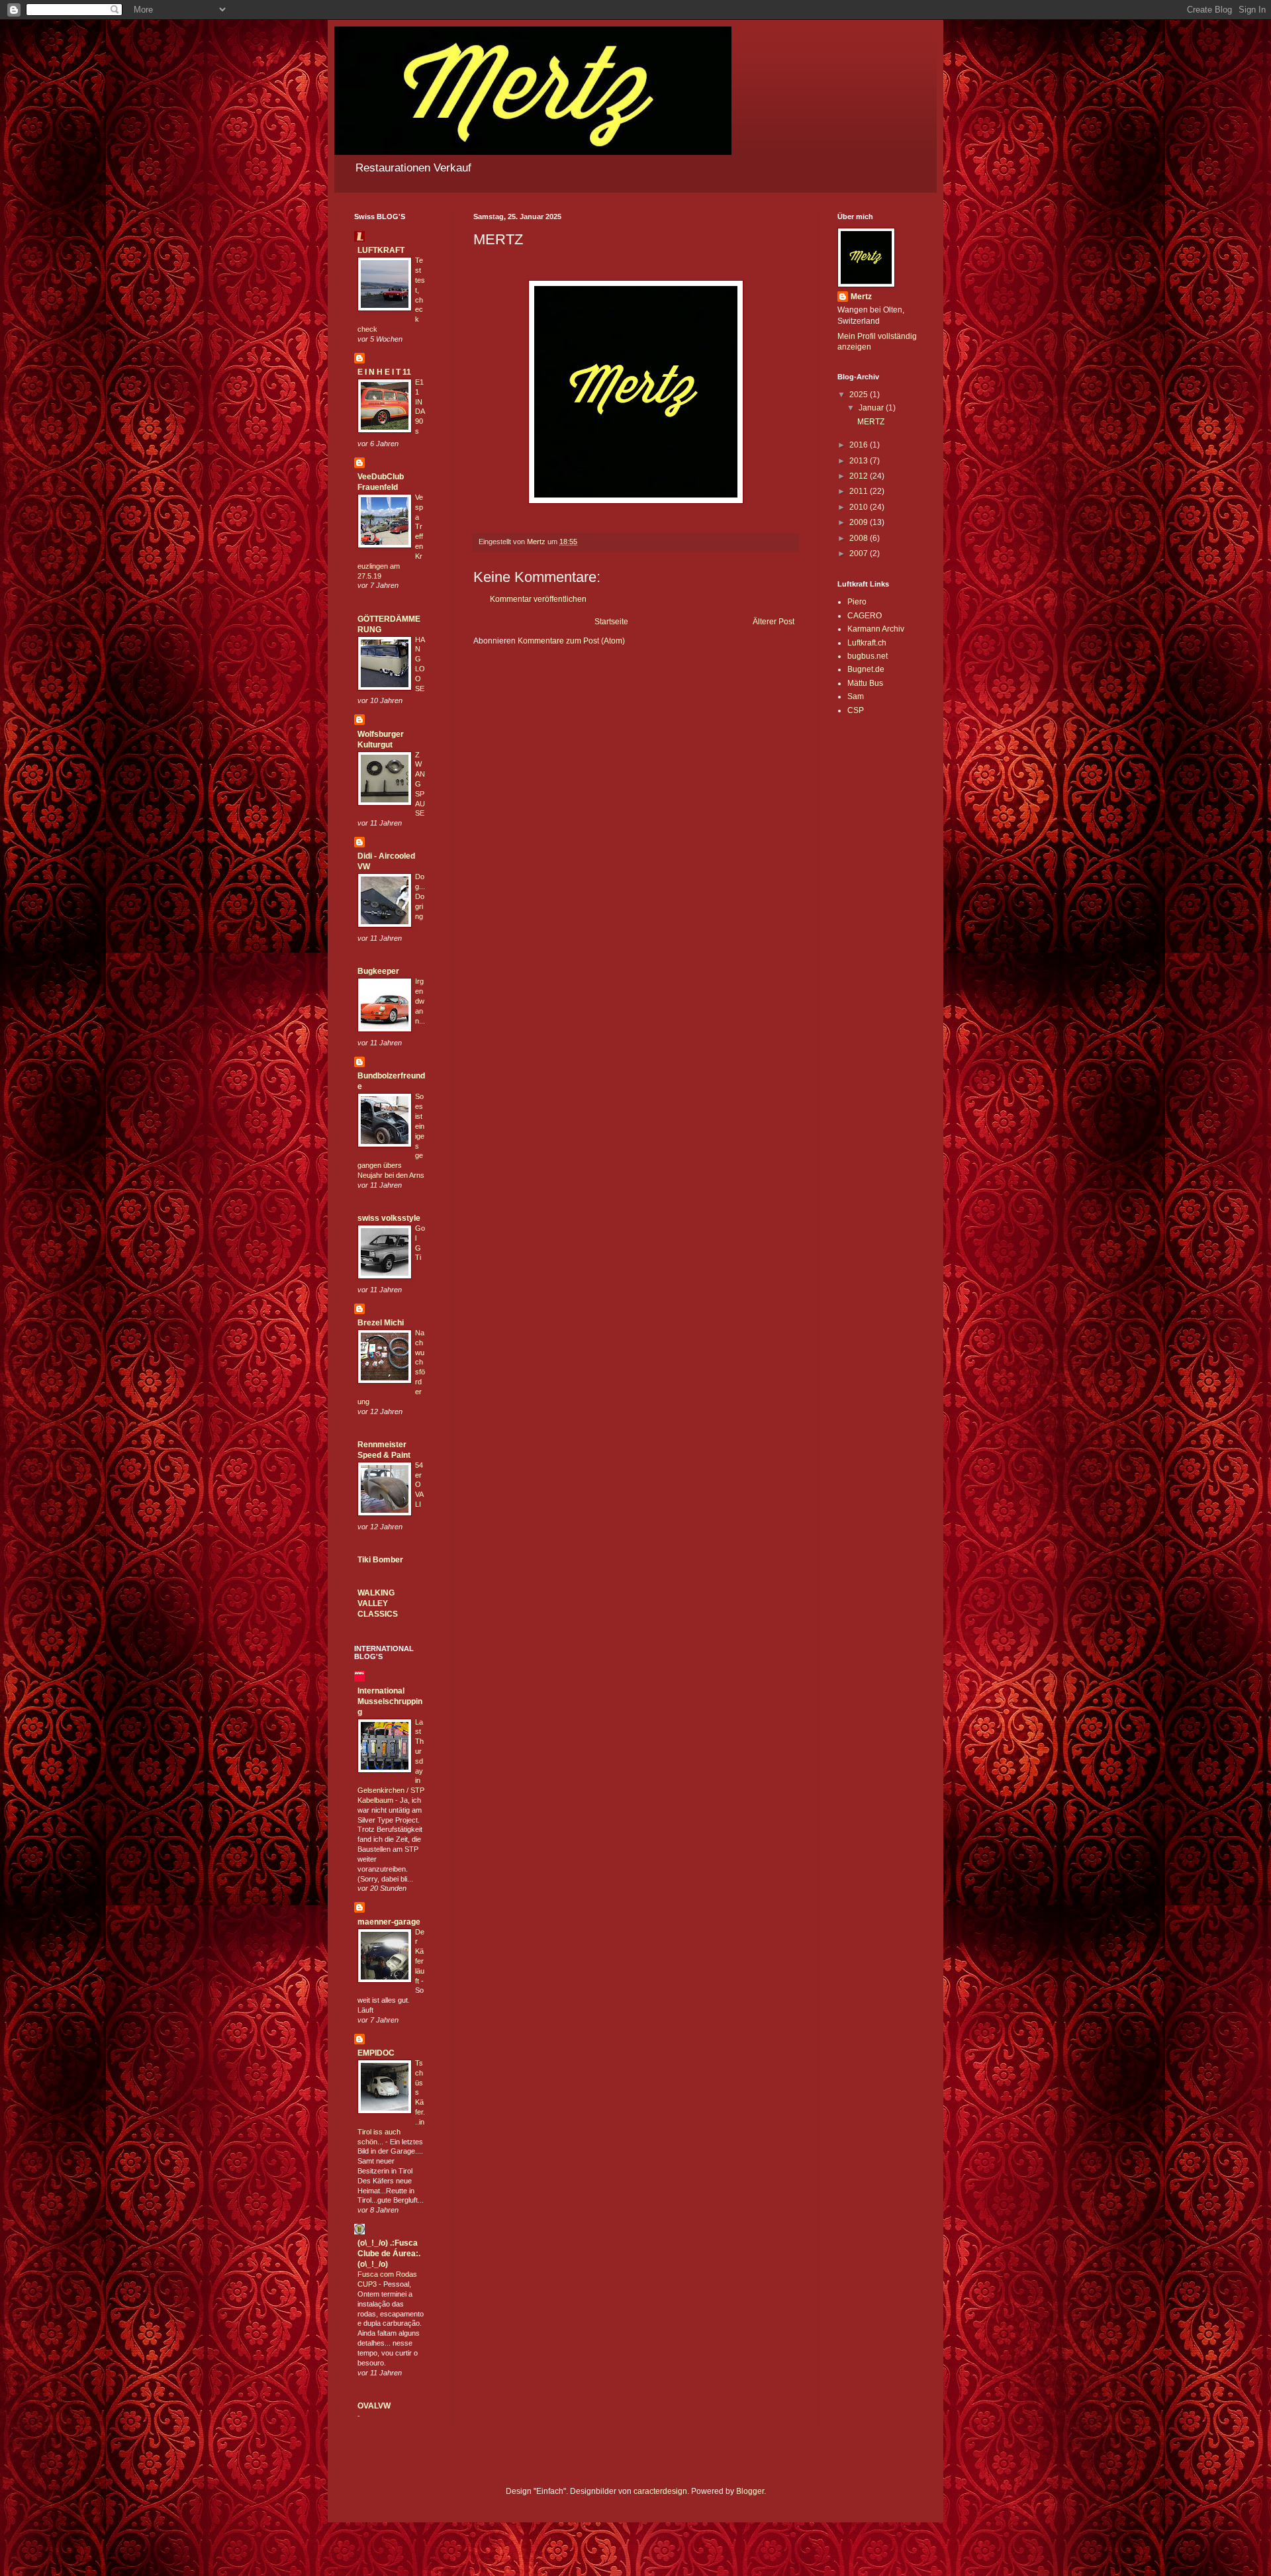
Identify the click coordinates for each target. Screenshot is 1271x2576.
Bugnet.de (866, 669)
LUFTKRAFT (381, 250)
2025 (860, 395)
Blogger (750, 2491)
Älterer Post (774, 622)
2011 (860, 491)
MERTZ (871, 422)
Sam (856, 696)
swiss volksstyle (389, 1218)
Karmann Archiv (876, 629)
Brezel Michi (381, 1323)
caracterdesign (660, 2491)
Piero (857, 602)
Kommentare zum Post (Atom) (571, 641)
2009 (860, 522)
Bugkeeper (378, 971)
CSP (856, 710)
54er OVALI (419, 1485)
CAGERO (865, 616)
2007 (860, 553)
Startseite (611, 622)
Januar (872, 408)
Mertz (861, 297)
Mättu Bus (865, 683)
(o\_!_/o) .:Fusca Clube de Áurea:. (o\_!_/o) (389, 2254)
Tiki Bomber (380, 1560)
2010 (860, 507)
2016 (860, 445)
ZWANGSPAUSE (420, 784)
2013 (860, 461)
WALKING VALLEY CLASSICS (378, 1603)
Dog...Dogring (420, 896)
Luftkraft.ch (867, 643)
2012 (860, 476)
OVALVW (374, 2406)
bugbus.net (868, 656)
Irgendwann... (420, 1001)
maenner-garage (389, 1922)
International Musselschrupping (390, 1701)
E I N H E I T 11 (384, 372)
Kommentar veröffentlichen (538, 599)
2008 (860, 538)
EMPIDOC (376, 2053)
